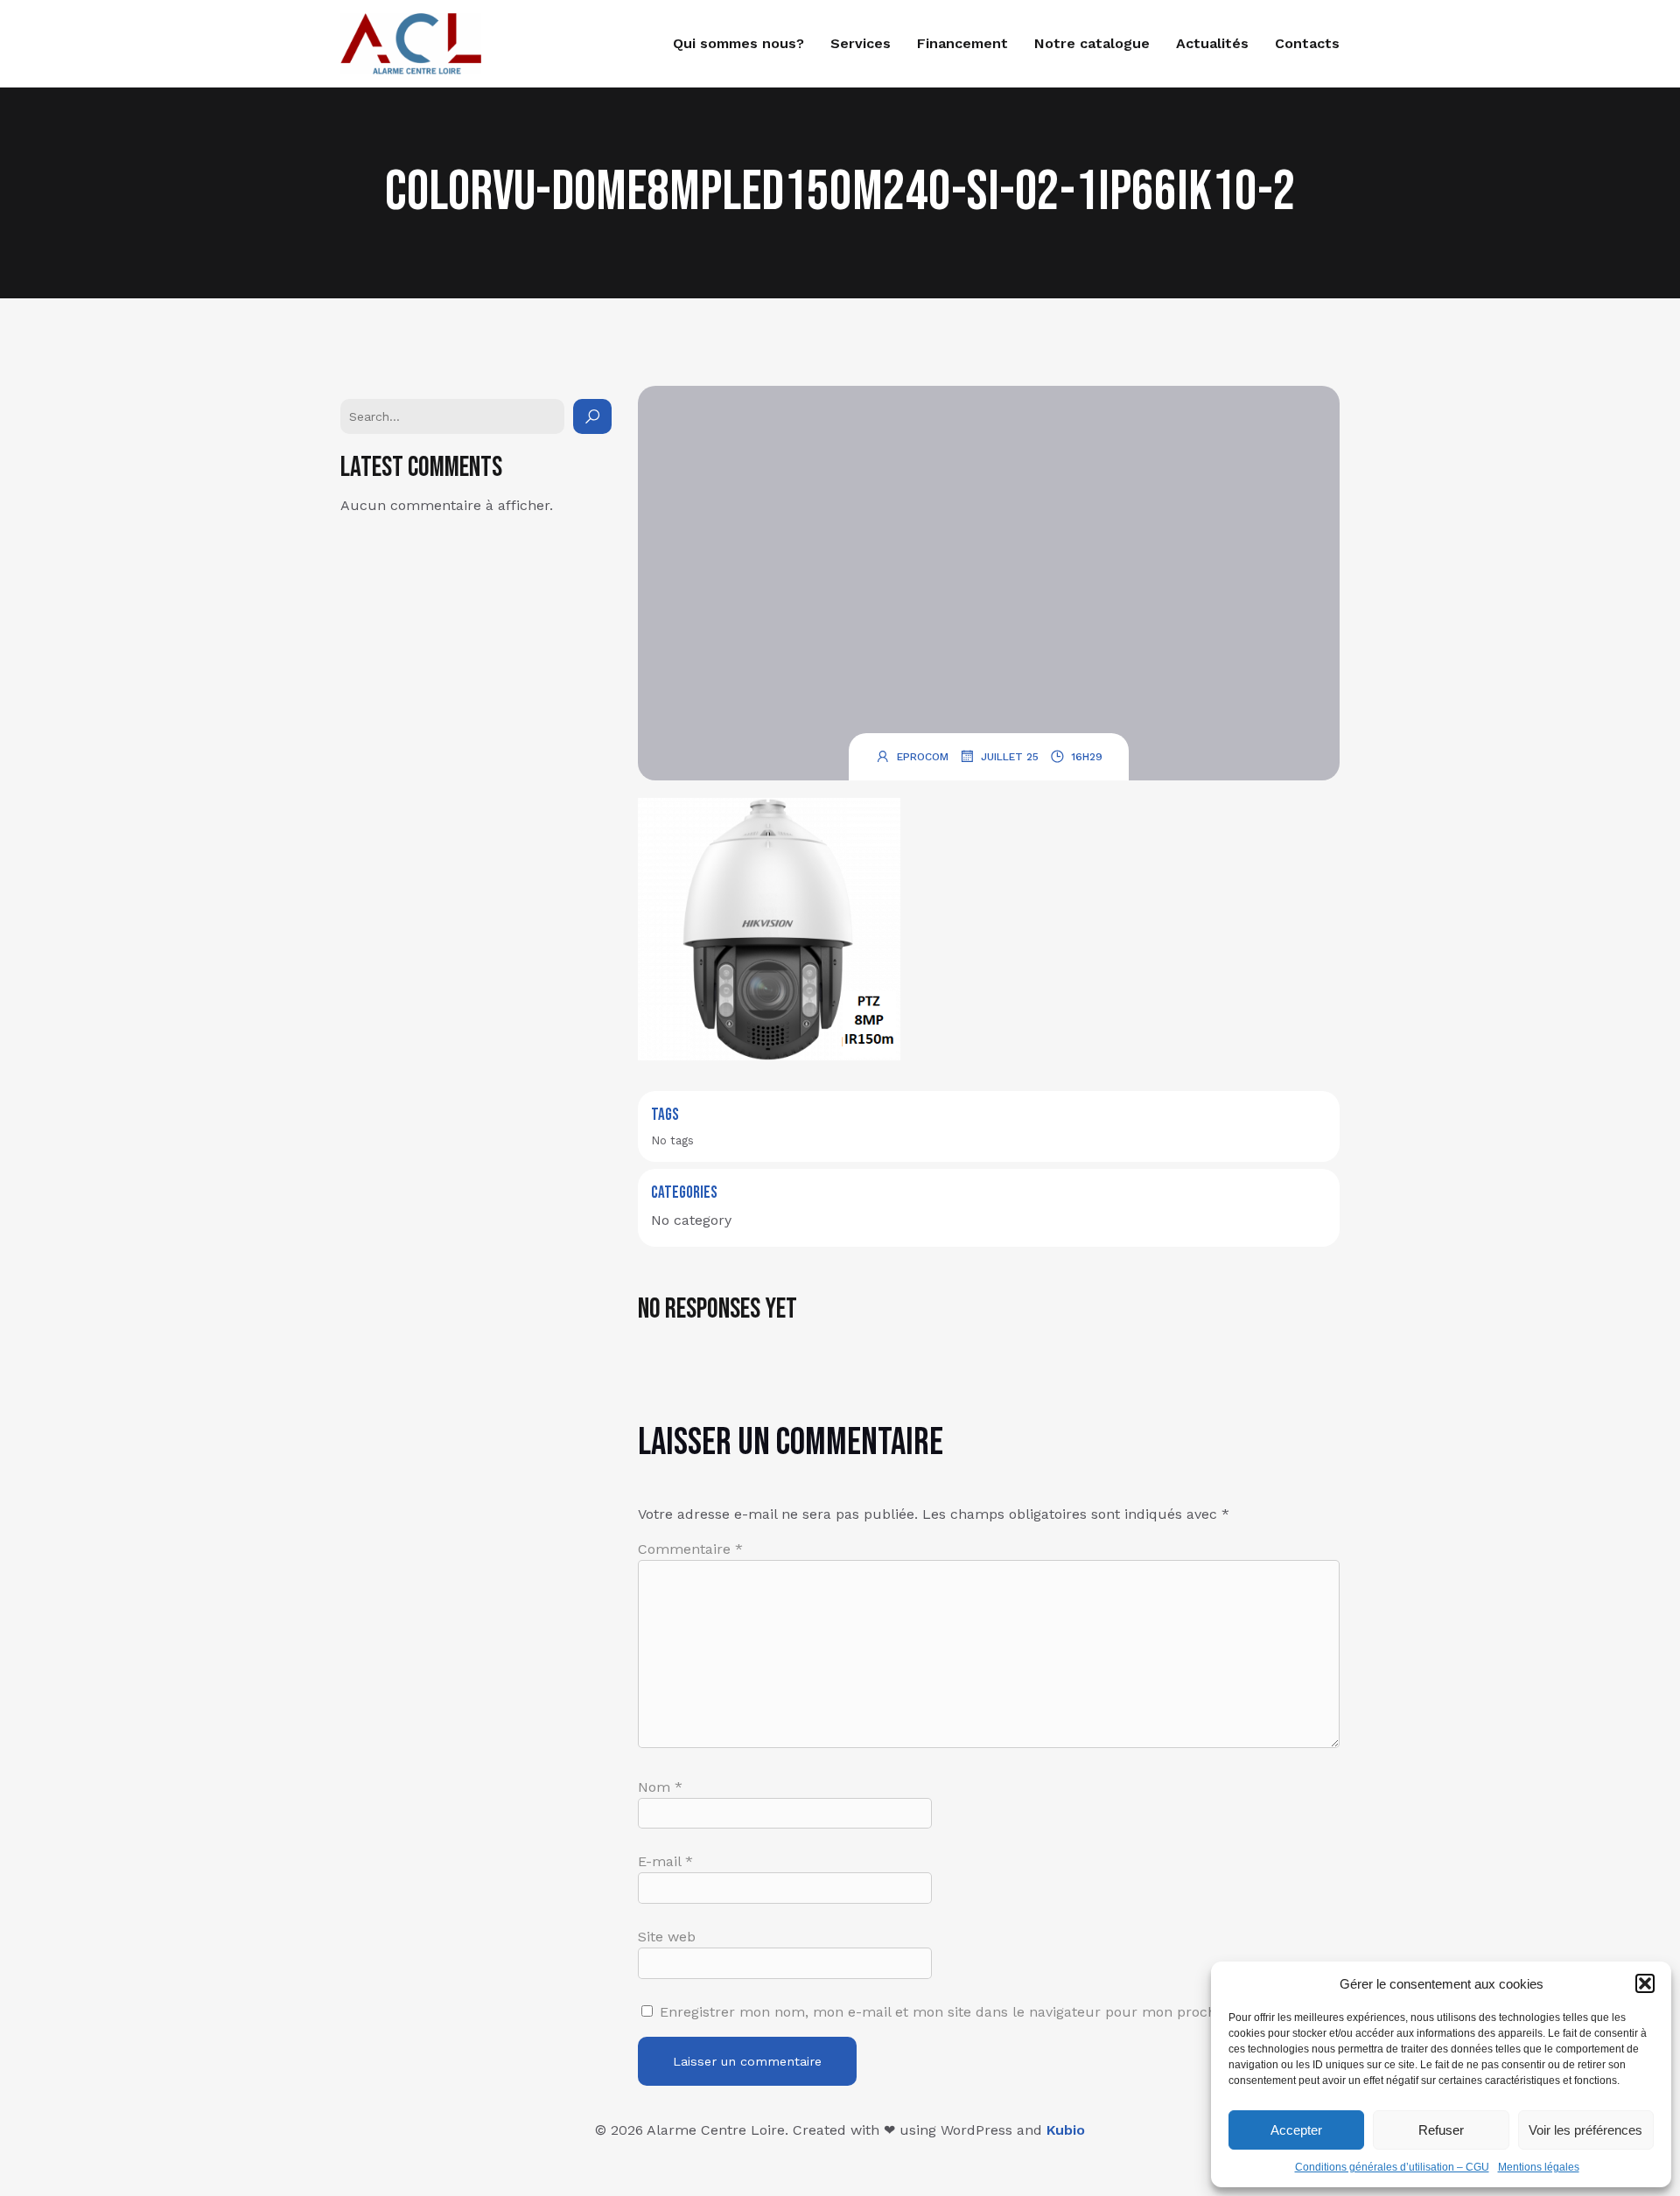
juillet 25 (1010, 757)
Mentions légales (1539, 2167)
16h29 (1087, 757)
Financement (962, 43)
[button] (1645, 1983)
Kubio (1066, 2130)
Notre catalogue (1092, 43)
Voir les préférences (1585, 2130)
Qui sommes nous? (738, 43)
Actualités (1212, 43)
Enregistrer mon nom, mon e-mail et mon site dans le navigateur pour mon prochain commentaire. (997, 2012)
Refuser (1441, 2130)
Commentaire (690, 1549)
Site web (667, 1937)
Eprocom (923, 757)
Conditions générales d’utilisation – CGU (1392, 2167)
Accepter (1296, 2130)
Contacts (1307, 43)
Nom (660, 1787)
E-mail (665, 1861)
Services (861, 43)
